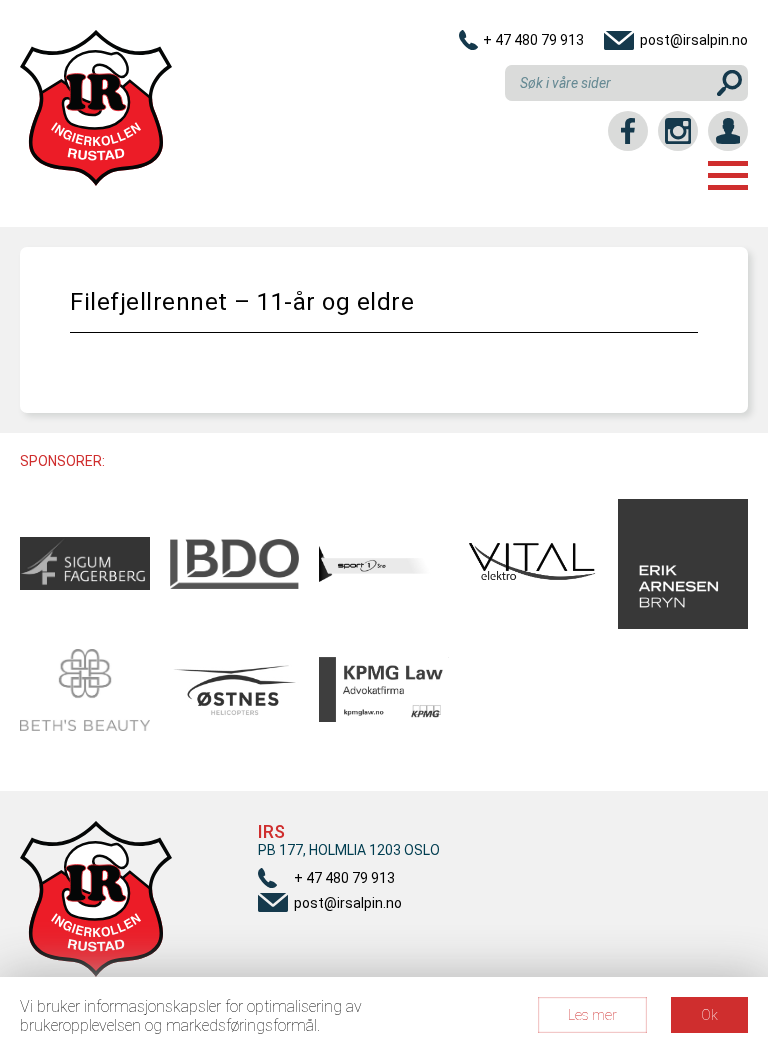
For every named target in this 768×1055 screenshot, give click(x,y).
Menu (728, 175)
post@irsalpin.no (694, 40)
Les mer (592, 1015)
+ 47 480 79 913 (533, 40)
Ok (709, 1015)
